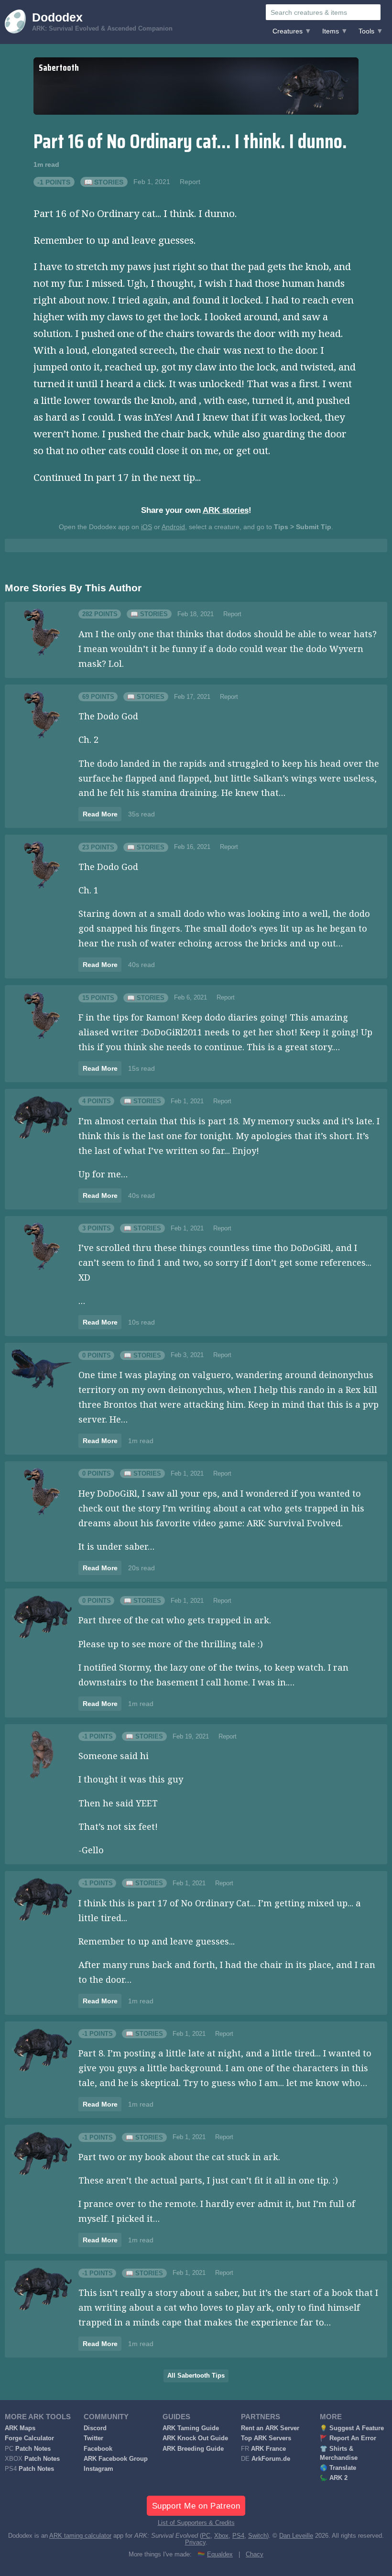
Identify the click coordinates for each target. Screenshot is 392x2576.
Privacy (195, 2543)
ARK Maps (20, 2428)
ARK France (268, 2449)
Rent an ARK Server (270, 2428)
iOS (147, 527)
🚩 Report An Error (348, 2438)
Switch (257, 2536)
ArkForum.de (271, 2459)
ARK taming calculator (80, 2536)
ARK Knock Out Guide (195, 2438)
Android (173, 527)
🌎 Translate (338, 2468)
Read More (100, 814)
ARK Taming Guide (191, 2428)
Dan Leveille (296, 2536)
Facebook (98, 2449)
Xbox (221, 2536)
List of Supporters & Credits (196, 2523)
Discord (95, 2428)
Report (190, 182)
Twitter (93, 2438)
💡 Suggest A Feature (352, 2428)
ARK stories (226, 510)
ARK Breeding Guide (193, 2449)
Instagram (98, 2469)
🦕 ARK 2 (334, 2478)
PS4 (238, 2536)
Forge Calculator (29, 2438)
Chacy (255, 2554)
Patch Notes (33, 2449)
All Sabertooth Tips (196, 2376)
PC (206, 2536)
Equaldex (220, 2554)
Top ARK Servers (266, 2438)
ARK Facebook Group (116, 2459)
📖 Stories (104, 182)
